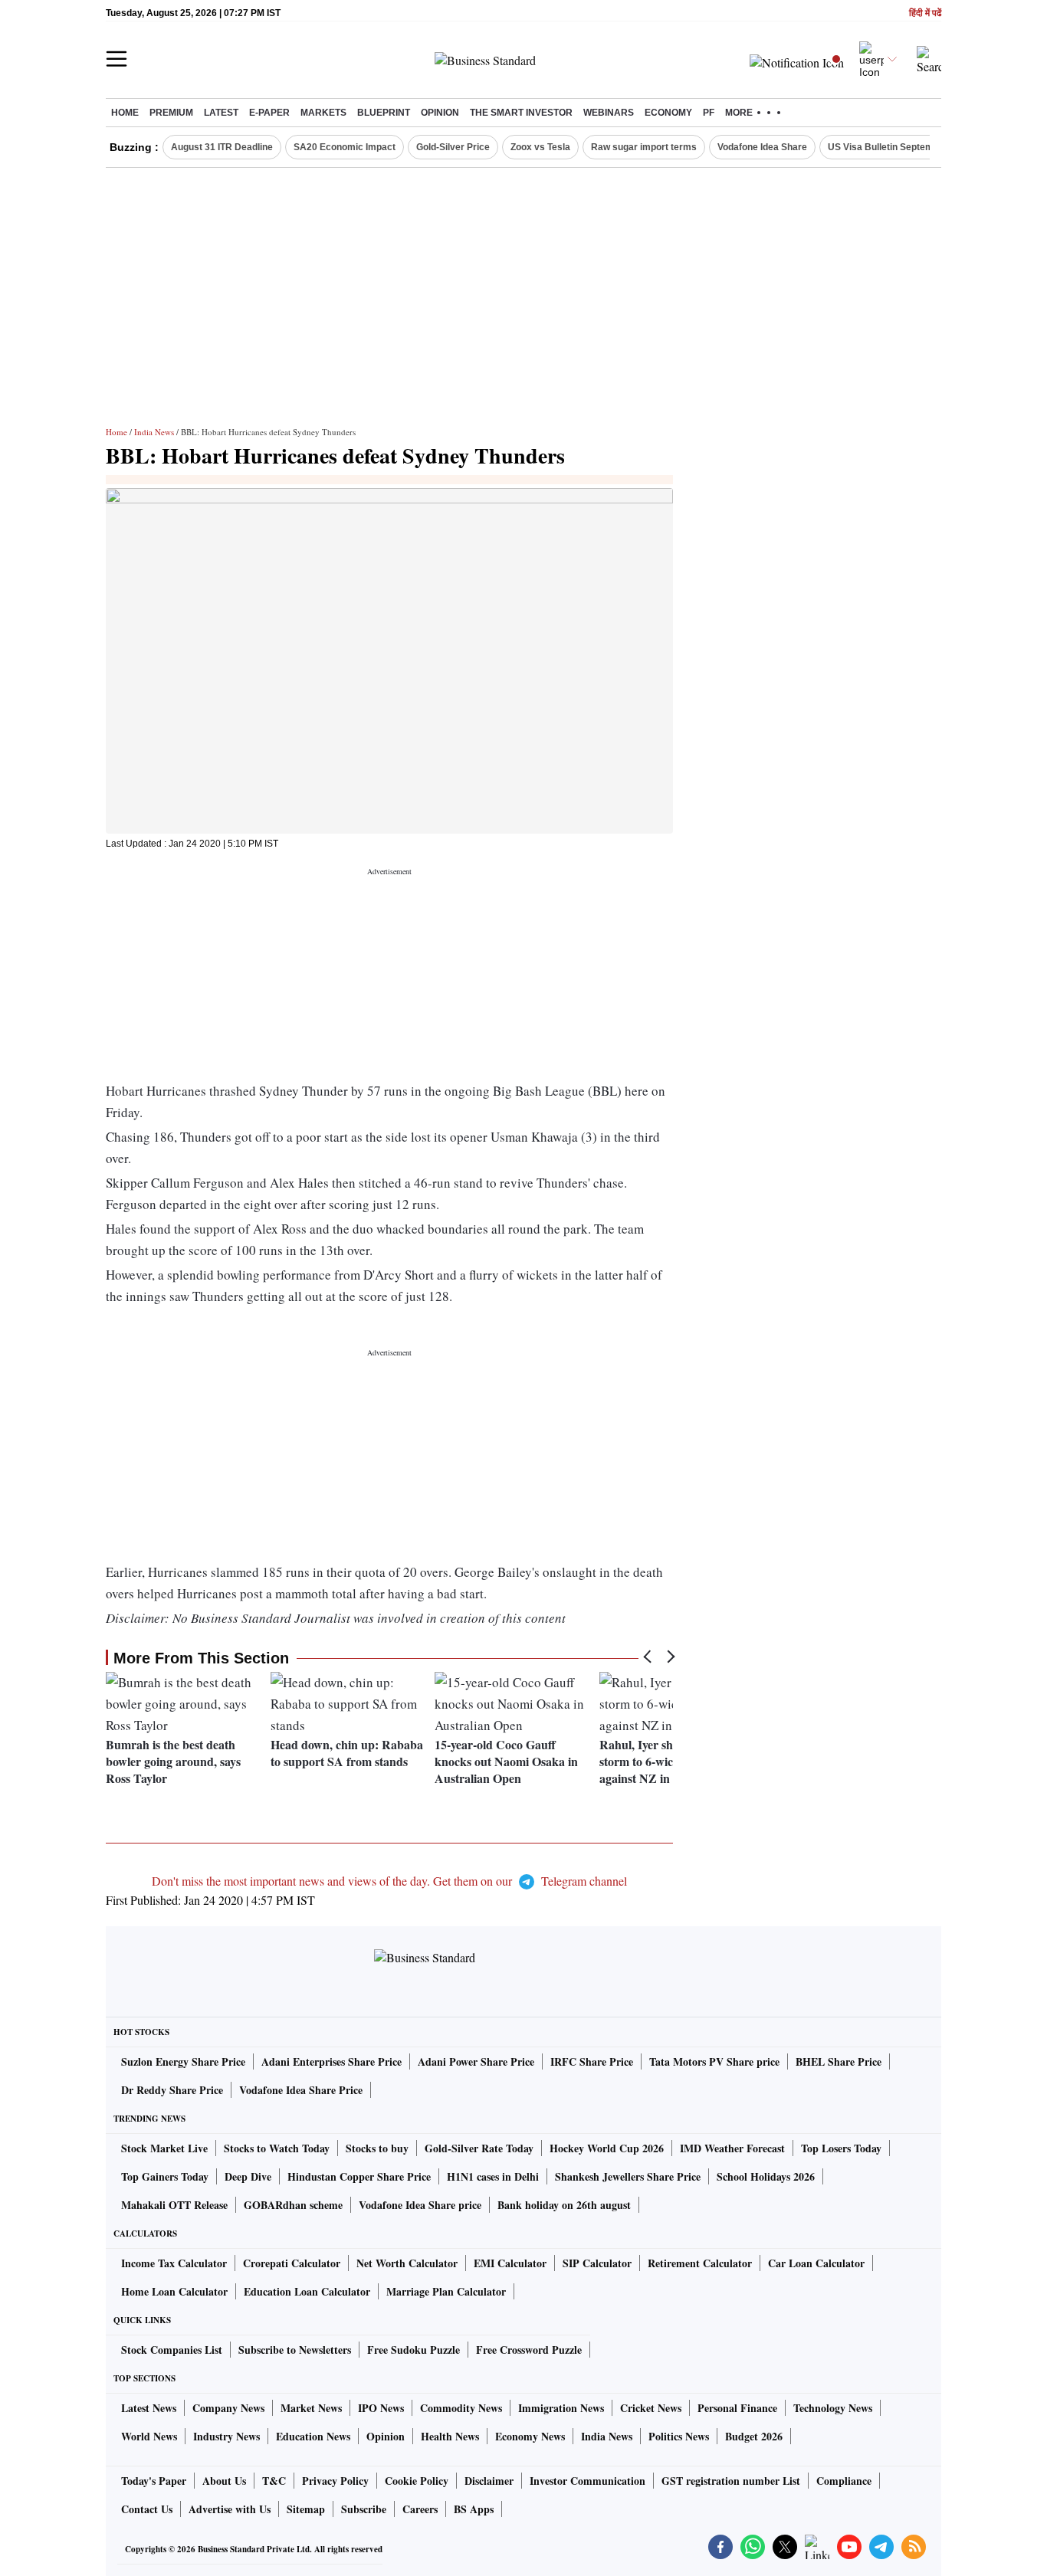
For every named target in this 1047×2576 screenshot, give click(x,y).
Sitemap (306, 2509)
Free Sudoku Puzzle (414, 2350)
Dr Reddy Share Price (172, 2090)
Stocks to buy (377, 2148)
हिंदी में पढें (925, 13)
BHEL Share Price (839, 2061)
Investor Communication (588, 2481)
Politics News (679, 2436)
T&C (274, 2481)
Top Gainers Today (165, 2176)
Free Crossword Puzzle (529, 2350)
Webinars (609, 113)
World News (149, 2436)
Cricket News (651, 2408)
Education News (313, 2436)
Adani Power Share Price (476, 2061)
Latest (221, 113)
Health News (450, 2436)
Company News (228, 2408)
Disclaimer (489, 2481)
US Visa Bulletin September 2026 (900, 147)
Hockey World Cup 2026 (607, 2148)
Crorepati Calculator (292, 2263)
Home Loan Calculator (174, 2291)
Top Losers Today (841, 2148)
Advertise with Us (230, 2509)
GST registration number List (731, 2481)
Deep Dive (248, 2176)
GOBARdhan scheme (293, 2205)
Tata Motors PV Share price (714, 2061)
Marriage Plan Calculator (446, 2291)
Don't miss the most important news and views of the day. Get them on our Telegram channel (389, 1881)
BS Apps (474, 2509)
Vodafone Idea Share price (420, 2205)
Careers (420, 2509)
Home (125, 113)
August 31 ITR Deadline (222, 147)
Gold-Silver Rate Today (479, 2148)
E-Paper (269, 113)
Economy (668, 113)
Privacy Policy (335, 2481)
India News (154, 432)
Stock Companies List (172, 2350)
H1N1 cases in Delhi (493, 2176)
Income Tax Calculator (174, 2263)
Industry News (226, 2436)
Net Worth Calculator (407, 2263)
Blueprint (384, 113)
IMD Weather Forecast (732, 2148)
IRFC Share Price (592, 2061)
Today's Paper (154, 2481)
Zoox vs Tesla (540, 147)
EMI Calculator (510, 2263)
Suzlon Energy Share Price (183, 2061)
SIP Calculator (597, 2263)
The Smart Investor (521, 113)
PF (709, 113)
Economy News (530, 2436)
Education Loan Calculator (307, 2291)
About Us (224, 2481)
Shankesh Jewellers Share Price (628, 2176)
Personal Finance (737, 2408)
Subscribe (364, 2509)
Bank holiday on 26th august (564, 2205)
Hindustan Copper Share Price (359, 2176)
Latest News (149, 2408)
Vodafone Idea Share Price (301, 2090)
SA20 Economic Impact (345, 147)
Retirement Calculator (700, 2263)
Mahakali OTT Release (174, 2205)
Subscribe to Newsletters (295, 2350)
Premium (171, 113)
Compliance (844, 2481)
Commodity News (461, 2408)
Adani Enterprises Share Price (331, 2061)
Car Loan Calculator (816, 2263)
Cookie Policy (417, 2481)
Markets (323, 113)
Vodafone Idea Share (762, 147)
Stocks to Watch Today (277, 2148)
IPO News (381, 2408)
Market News (311, 2408)
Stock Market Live (164, 2148)
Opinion (440, 113)
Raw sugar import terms (644, 147)
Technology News (833, 2408)
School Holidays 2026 (766, 2176)
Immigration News (561, 2408)
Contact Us (147, 2509)
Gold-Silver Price (453, 147)
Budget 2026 (754, 2436)
